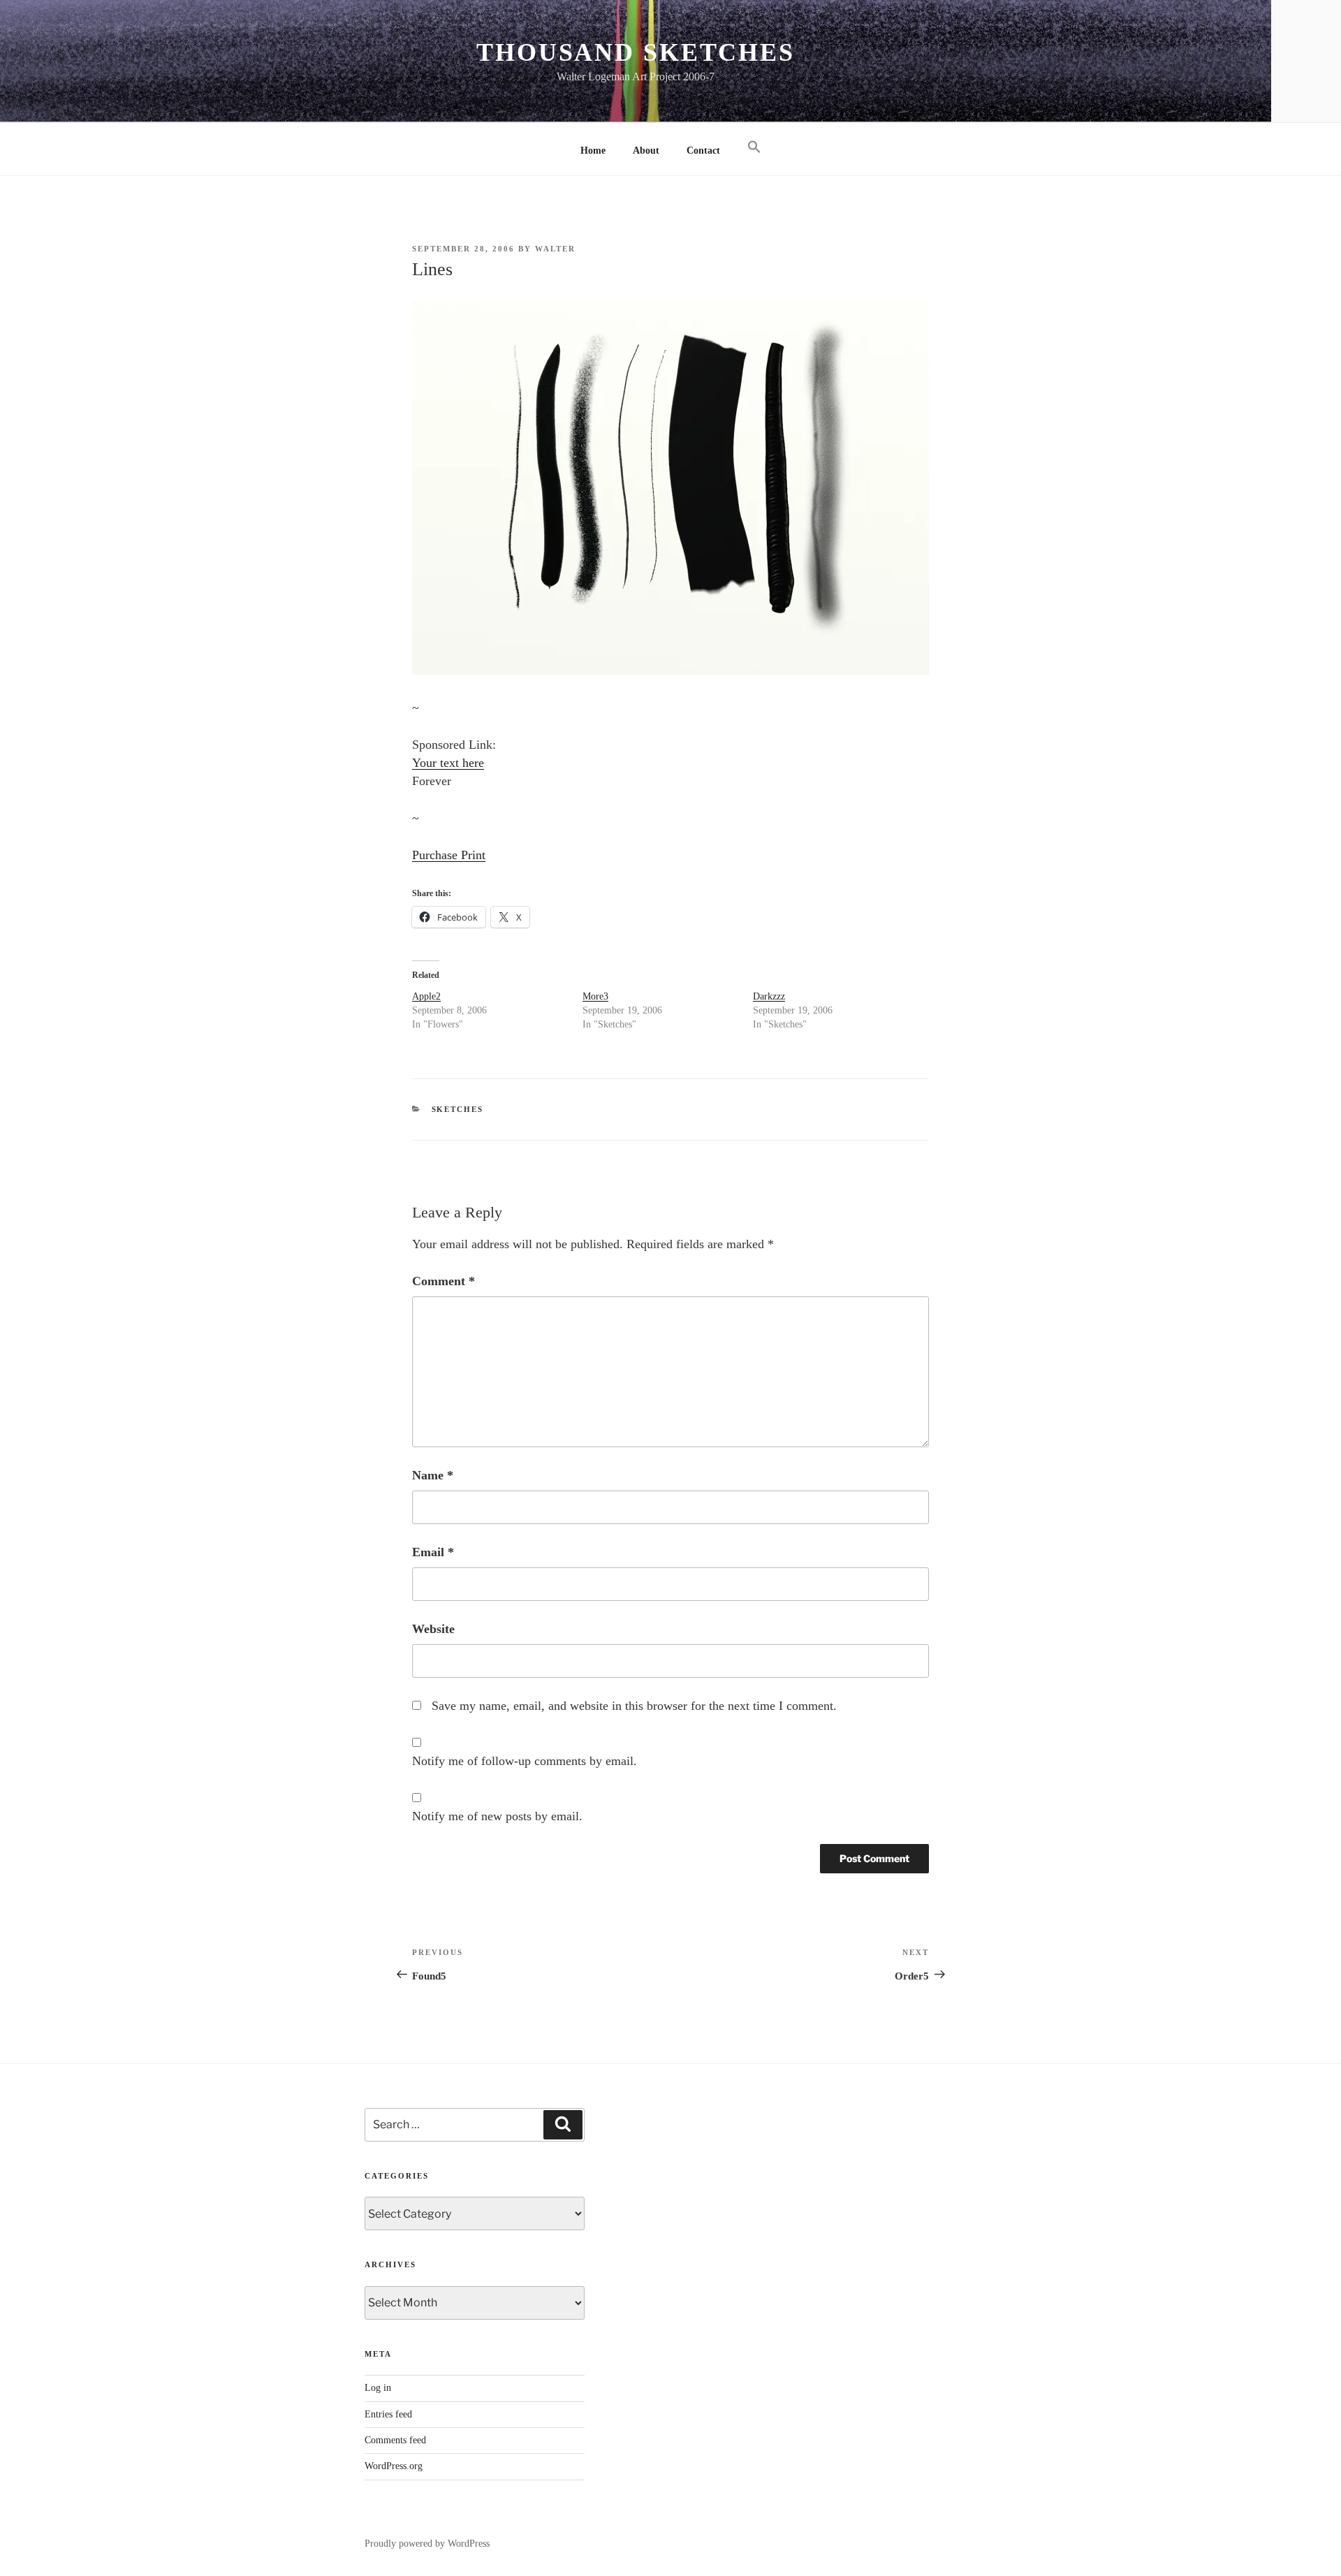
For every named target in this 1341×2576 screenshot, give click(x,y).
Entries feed (388, 2414)
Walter (555, 249)
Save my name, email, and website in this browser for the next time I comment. (634, 1706)
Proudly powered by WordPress (427, 2544)
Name (433, 1475)
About (646, 151)
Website (433, 1629)
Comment (444, 1281)
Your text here (448, 763)
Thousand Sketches (636, 52)
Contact (703, 151)
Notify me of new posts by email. (497, 1816)
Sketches (458, 1109)
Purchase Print (449, 855)
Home (593, 151)
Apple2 (426, 996)
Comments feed (395, 2440)
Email (433, 1552)
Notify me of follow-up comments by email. (525, 1761)
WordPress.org (394, 2466)
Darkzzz (769, 996)
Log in (378, 2388)
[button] (754, 148)
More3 (595, 996)
